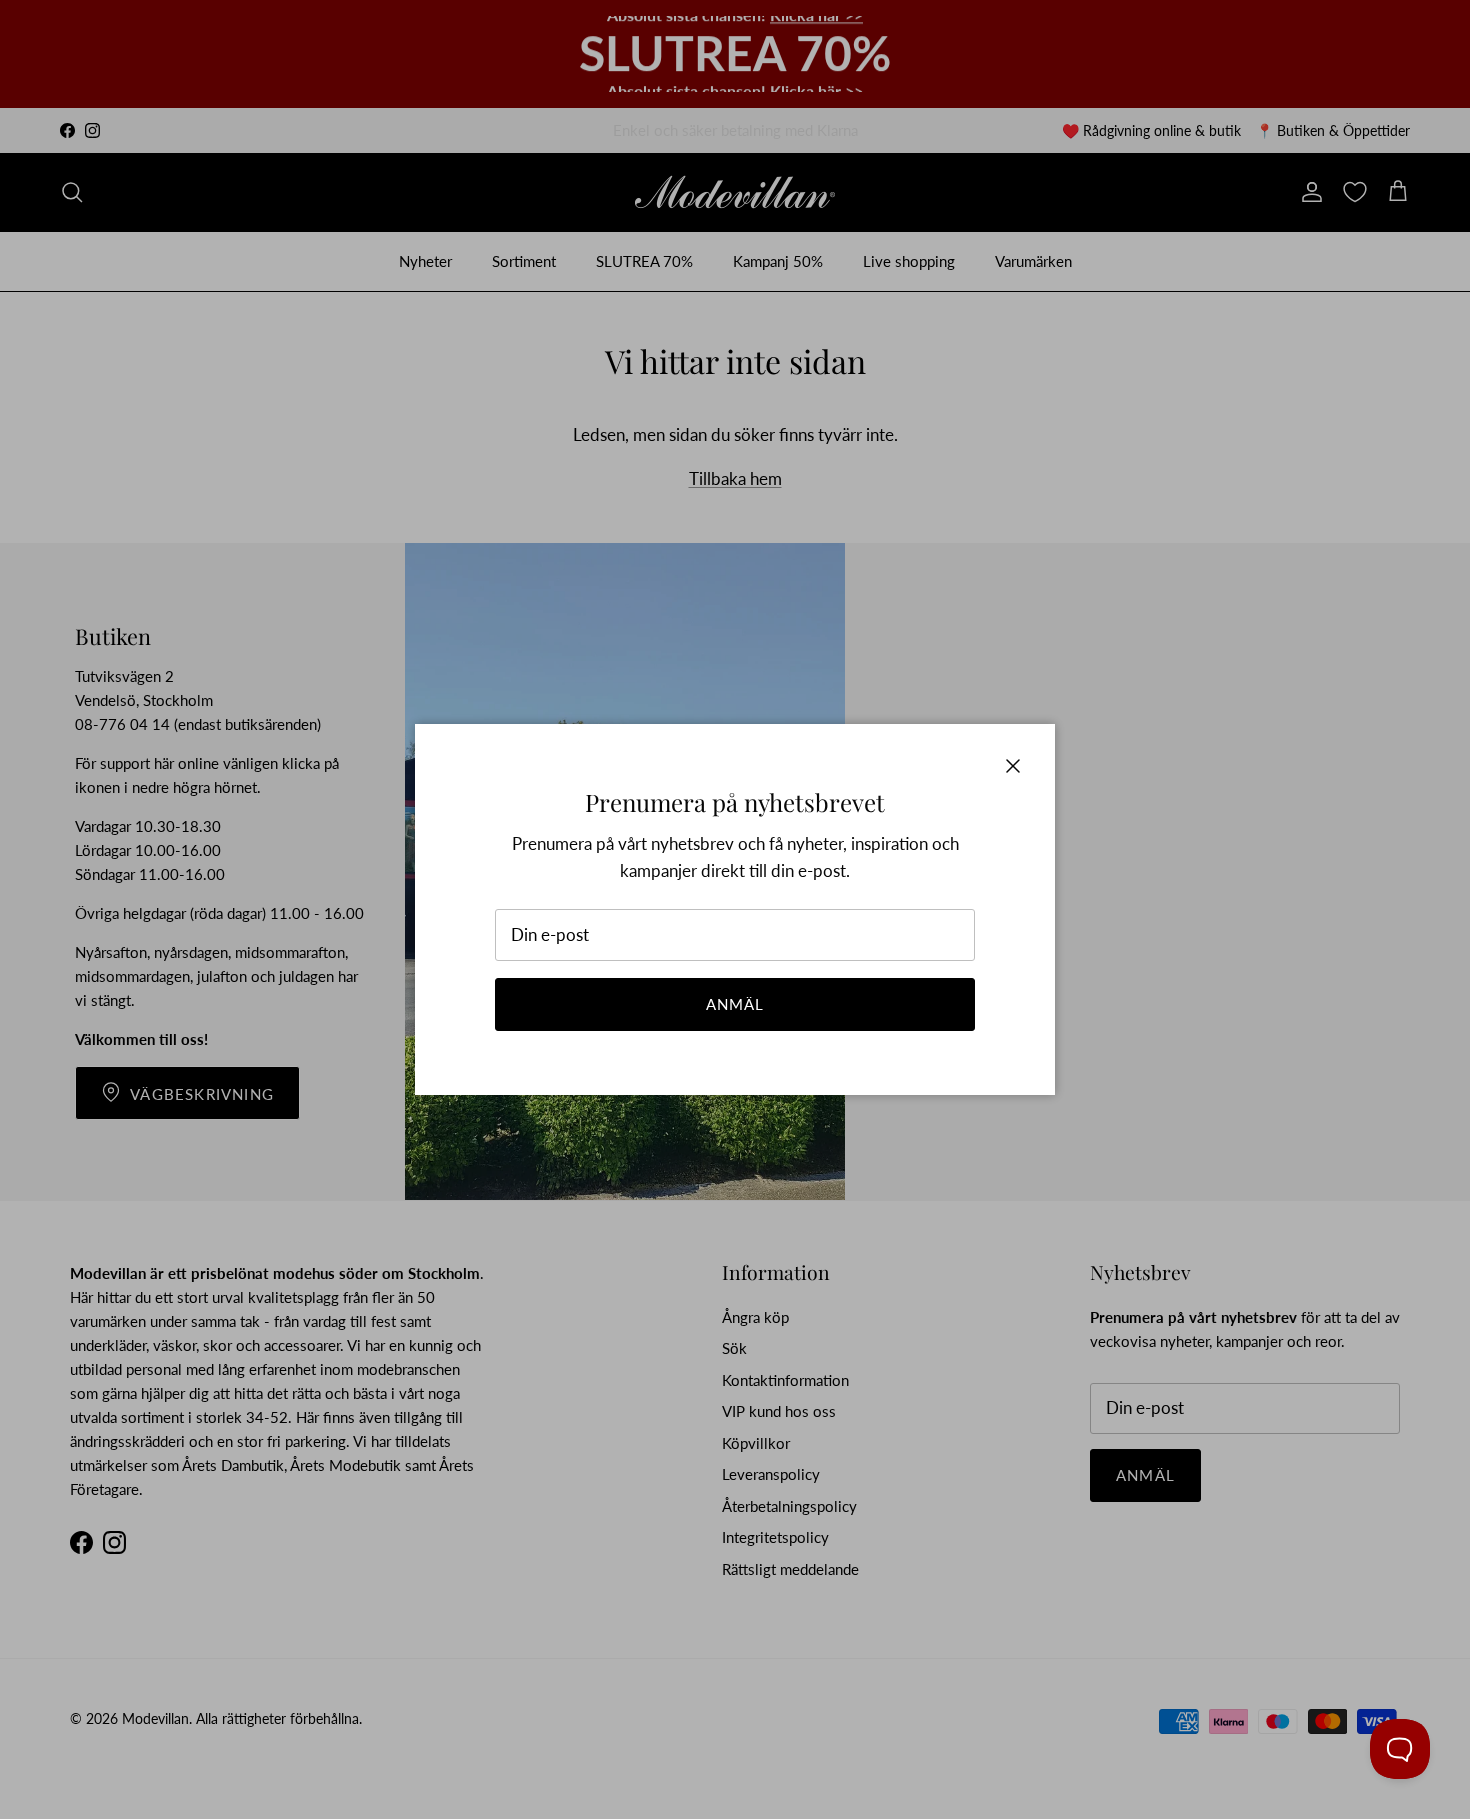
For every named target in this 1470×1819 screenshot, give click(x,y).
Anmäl (735, 1004)
